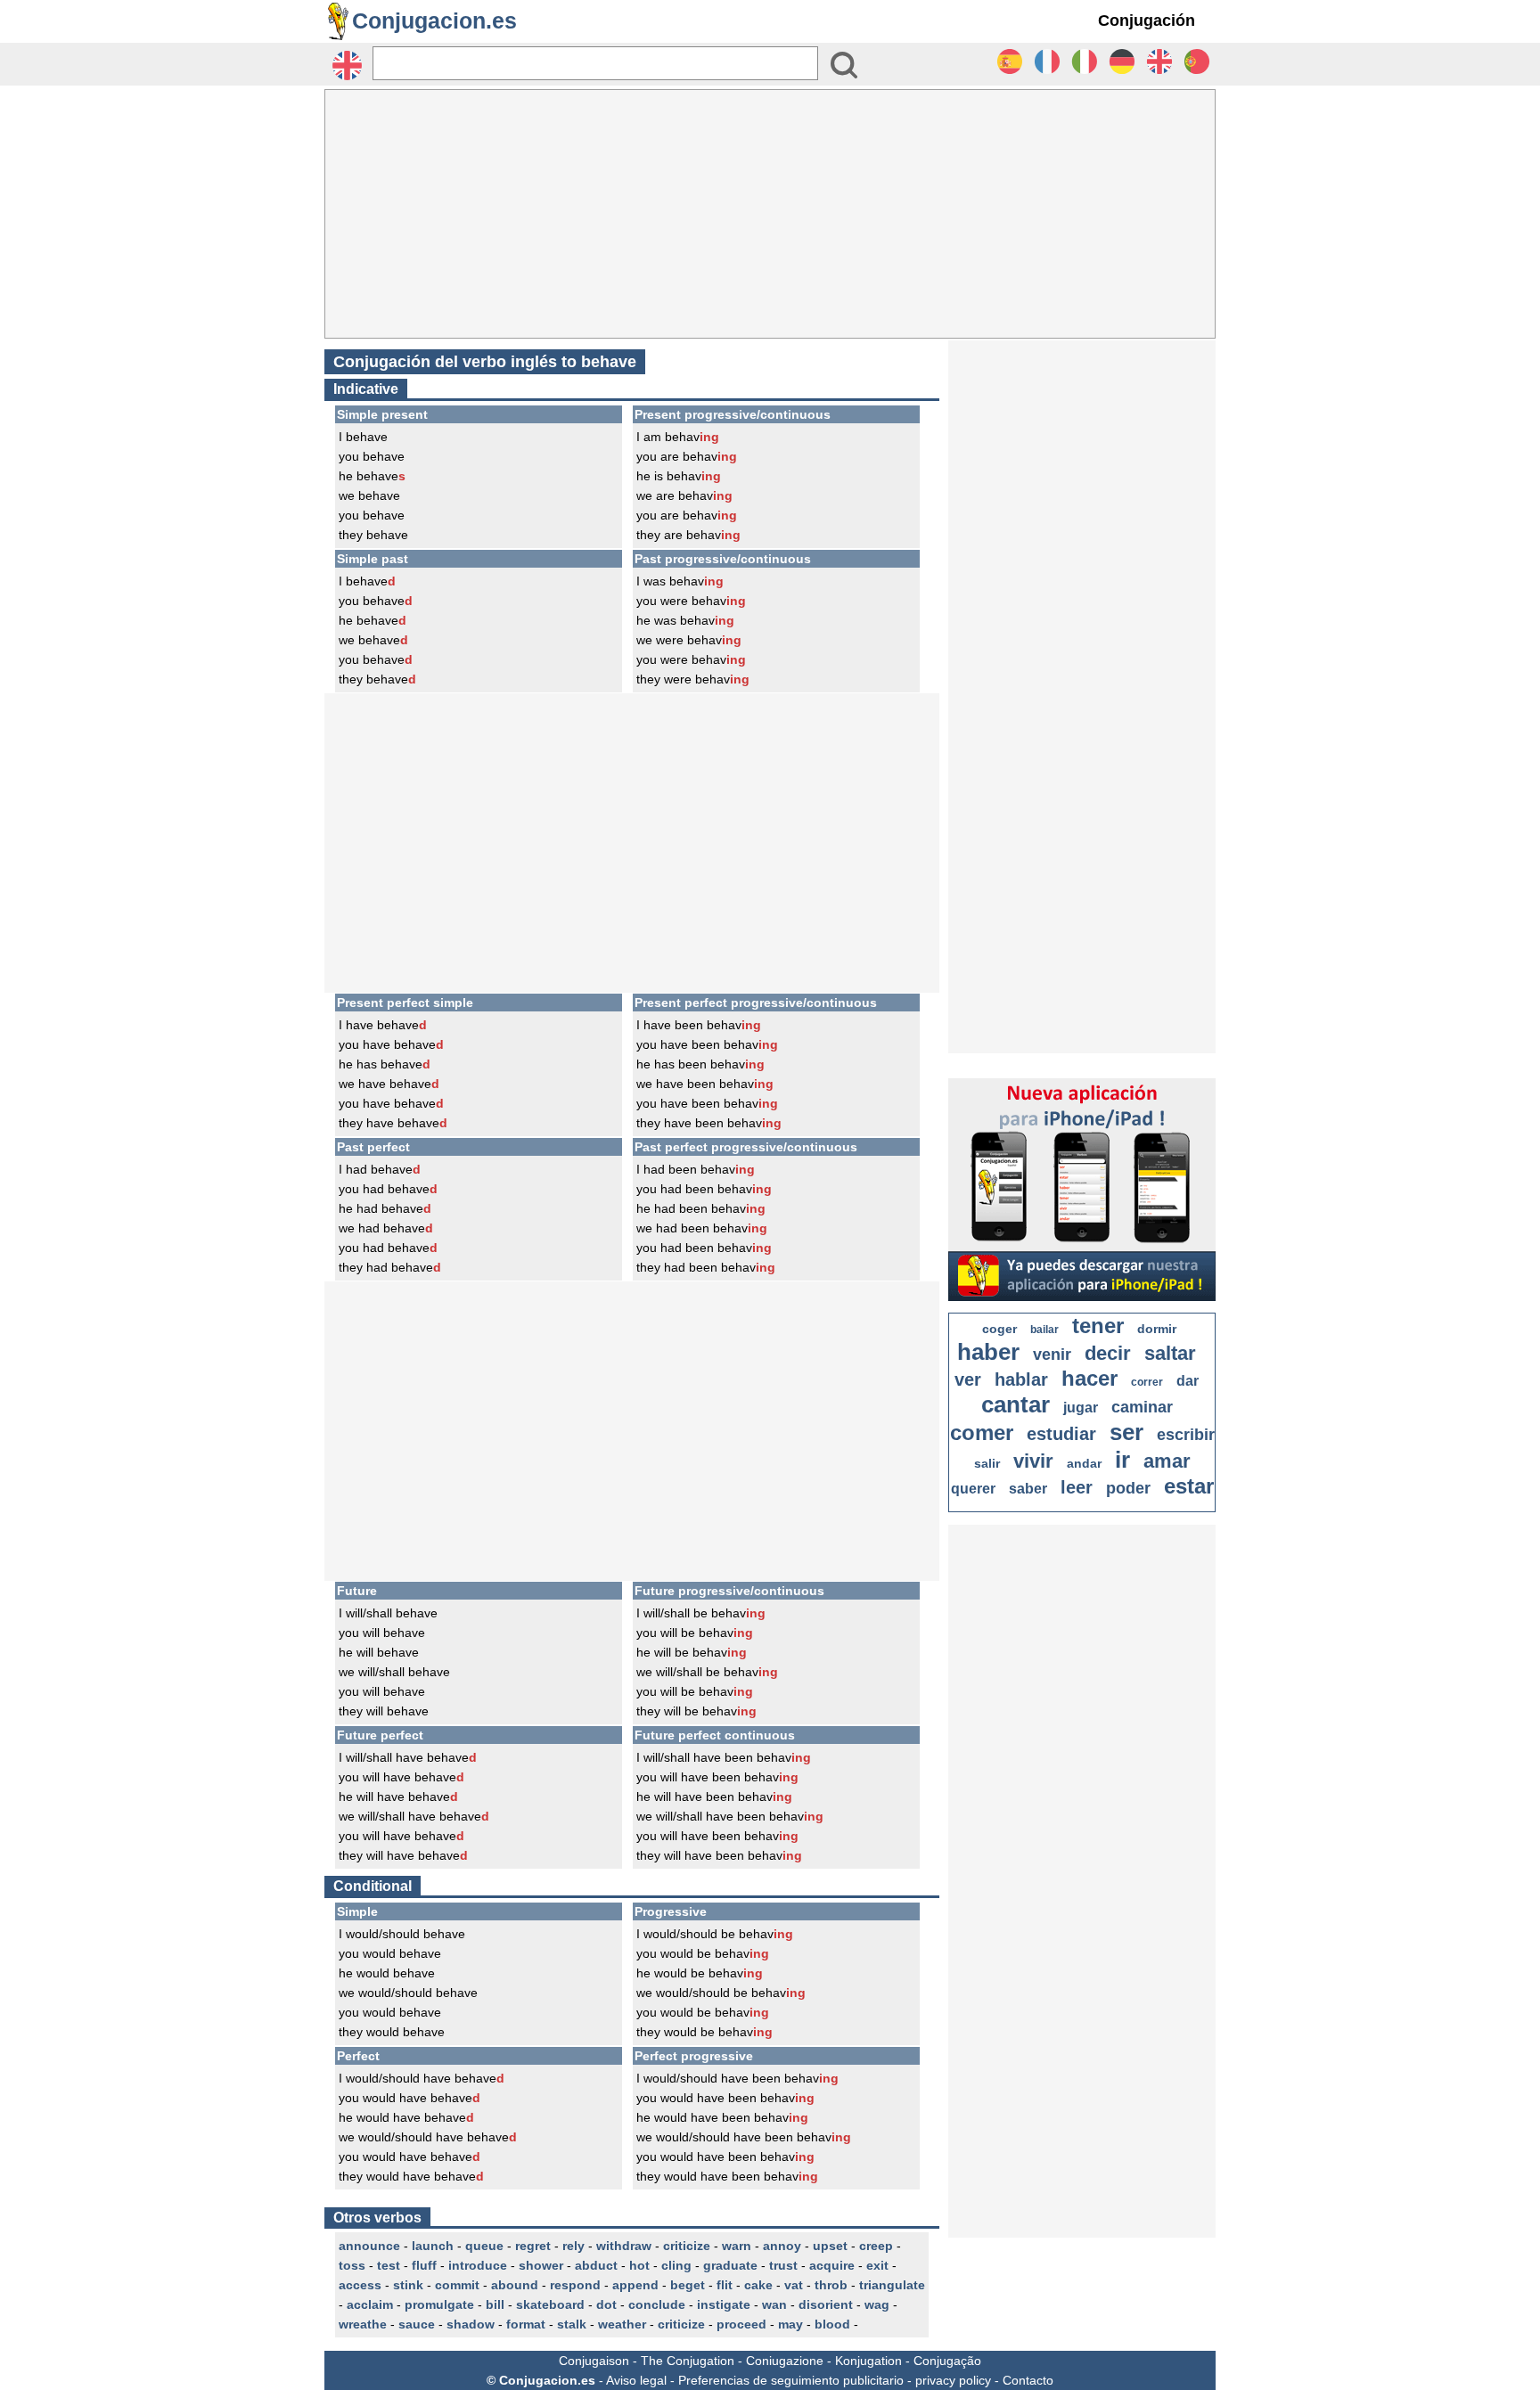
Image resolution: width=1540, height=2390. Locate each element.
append (635, 2285)
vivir (1033, 1461)
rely (573, 2246)
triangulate (892, 2285)
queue (484, 2246)
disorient (826, 2304)
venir (1052, 1355)
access (360, 2285)
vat (794, 2285)
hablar (1021, 1379)
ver (968, 1379)
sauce (417, 2324)
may (790, 2324)
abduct (596, 2265)
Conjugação (947, 2361)
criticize (687, 2246)
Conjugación (1147, 20)
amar (1167, 1461)
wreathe (363, 2324)
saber (1028, 1489)
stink (408, 2285)
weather (622, 2324)
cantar (1016, 1404)
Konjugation (868, 2361)
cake (758, 2285)
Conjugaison (594, 2361)
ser (1126, 1432)
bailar (1044, 1330)
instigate (724, 2304)
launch (433, 2246)
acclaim (370, 2304)
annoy (782, 2246)
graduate (730, 2265)
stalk (572, 2324)
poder (1128, 1488)
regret (533, 2246)
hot (639, 2265)
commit (457, 2285)
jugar (1081, 1408)
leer (1077, 1487)
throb (831, 2285)
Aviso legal (636, 2380)
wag (877, 2304)
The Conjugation (688, 2361)
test (389, 2265)
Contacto (1028, 2380)
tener (1098, 1326)
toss (352, 2265)
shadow (471, 2324)
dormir (1157, 1329)
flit (725, 2285)
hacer (1089, 1378)
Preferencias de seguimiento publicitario (791, 2380)
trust (783, 2265)
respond (575, 2285)
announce (369, 2246)
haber (988, 1352)
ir (1122, 1460)
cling (676, 2265)
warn (737, 2246)
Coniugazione (785, 2361)
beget (688, 2285)
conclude (657, 2304)
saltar (1170, 1353)
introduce (478, 2265)
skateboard (550, 2304)
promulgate (439, 2304)
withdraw (624, 2246)
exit (877, 2265)
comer (982, 1432)
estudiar (1061, 1434)
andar (1084, 1463)
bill (495, 2304)
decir (1108, 1353)
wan (774, 2304)
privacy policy (953, 2380)
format (526, 2324)
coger (999, 1329)
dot (606, 2304)
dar (1188, 1381)
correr (1147, 1382)
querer (973, 1489)
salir (987, 1463)
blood (832, 2324)
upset (830, 2246)
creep (876, 2246)
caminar (1142, 1407)
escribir (1186, 1435)
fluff (424, 2265)
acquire (832, 2265)
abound (515, 2285)
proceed (741, 2324)
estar (1189, 1486)
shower (541, 2265)
